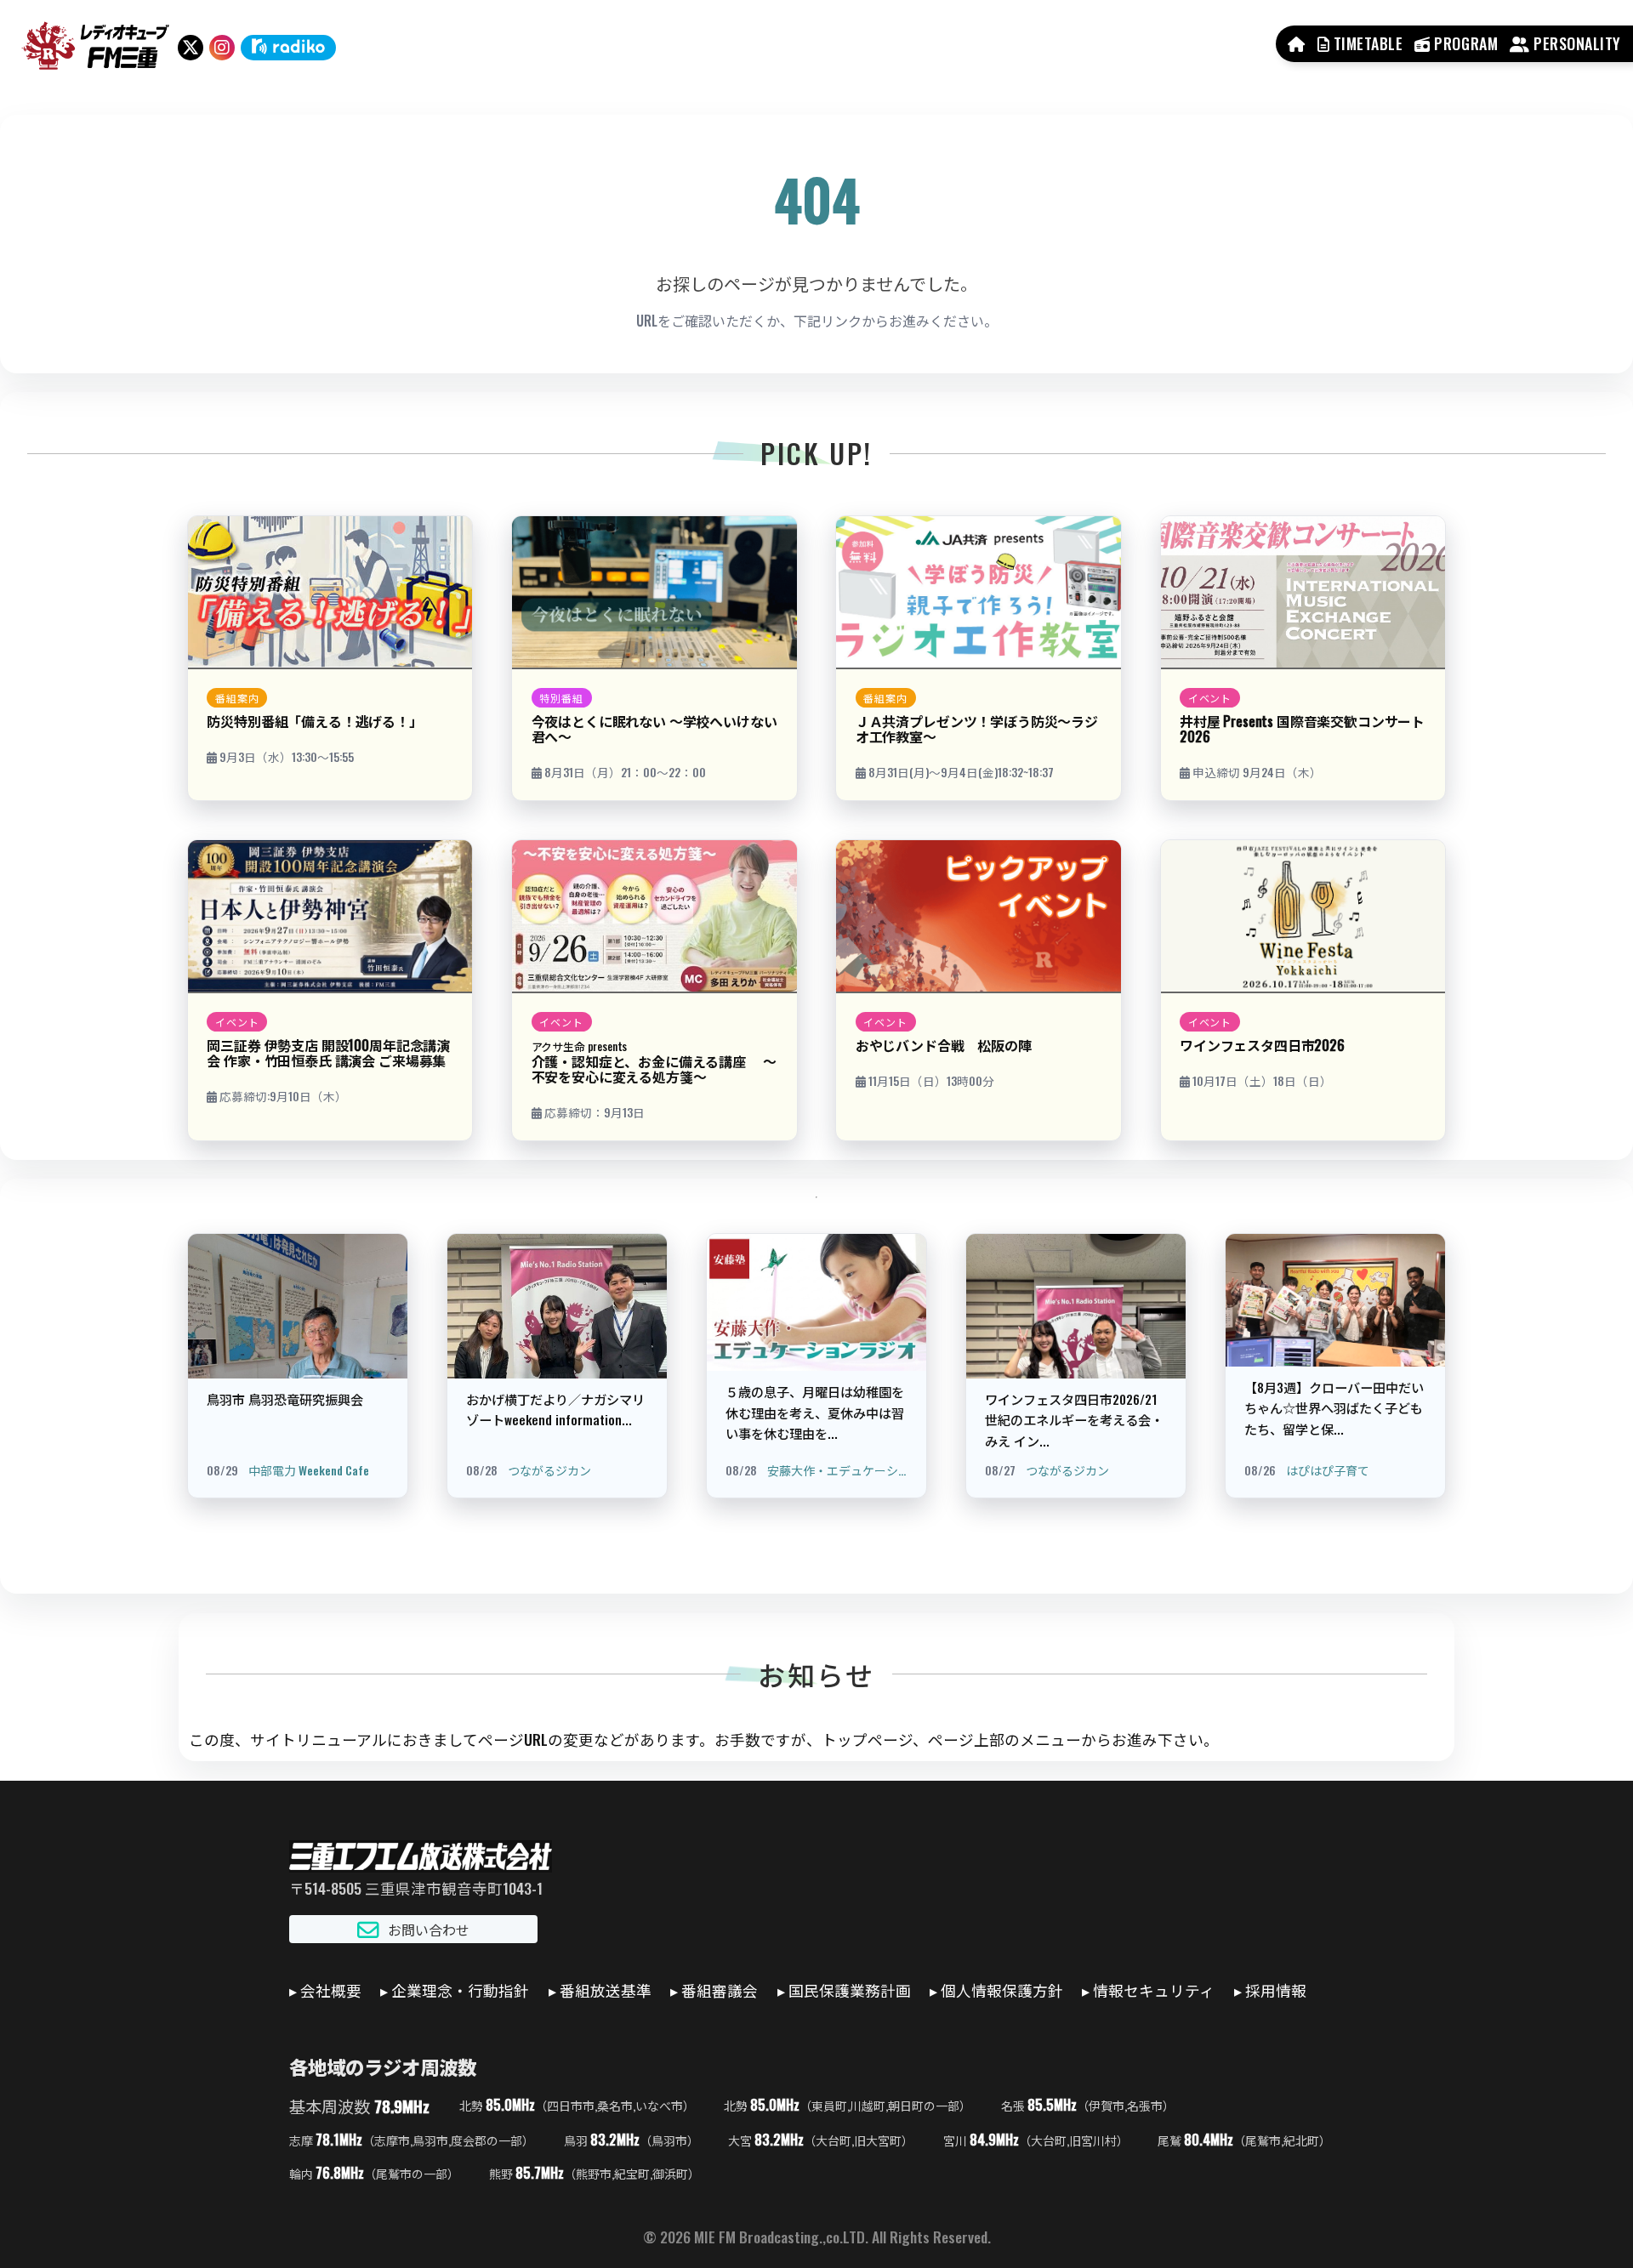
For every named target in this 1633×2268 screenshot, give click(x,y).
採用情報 (1276, 1990)
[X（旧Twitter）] (191, 48)
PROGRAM (1464, 43)
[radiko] (288, 48)
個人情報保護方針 (1002, 1990)
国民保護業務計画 (850, 1990)
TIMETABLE (1366, 43)
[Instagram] (222, 48)
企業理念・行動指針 (460, 1990)
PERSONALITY (1576, 43)
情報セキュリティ (1154, 1990)
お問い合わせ (429, 1930)
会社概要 (331, 1990)
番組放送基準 (606, 1990)
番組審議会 (720, 1990)
